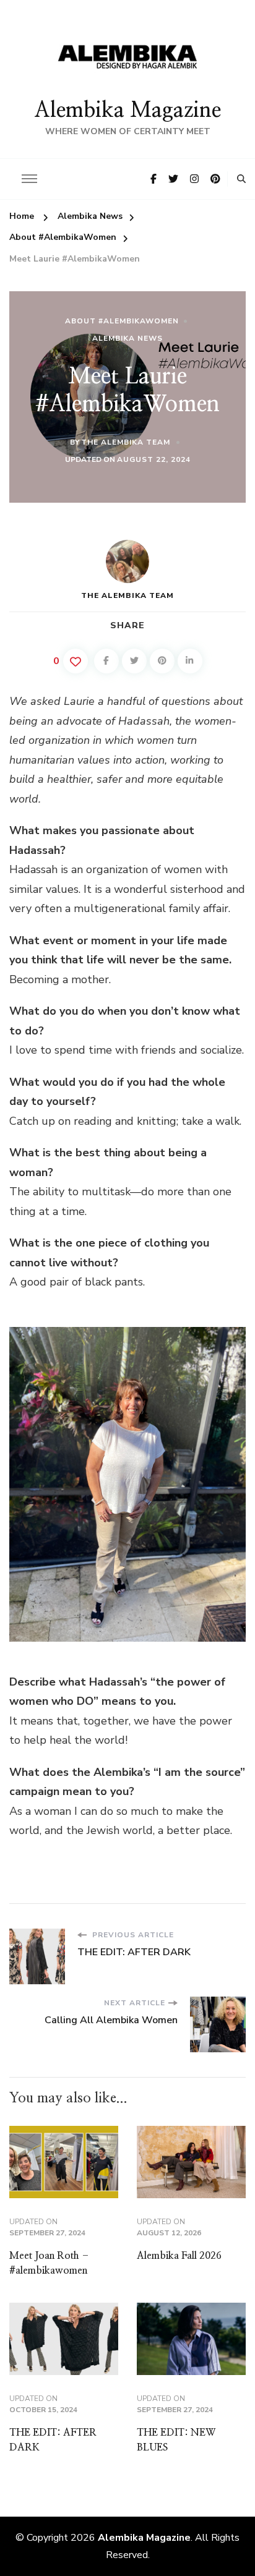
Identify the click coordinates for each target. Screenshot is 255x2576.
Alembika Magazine (127, 111)
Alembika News (127, 338)
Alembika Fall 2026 (179, 2256)
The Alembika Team (126, 442)
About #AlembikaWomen (122, 321)
